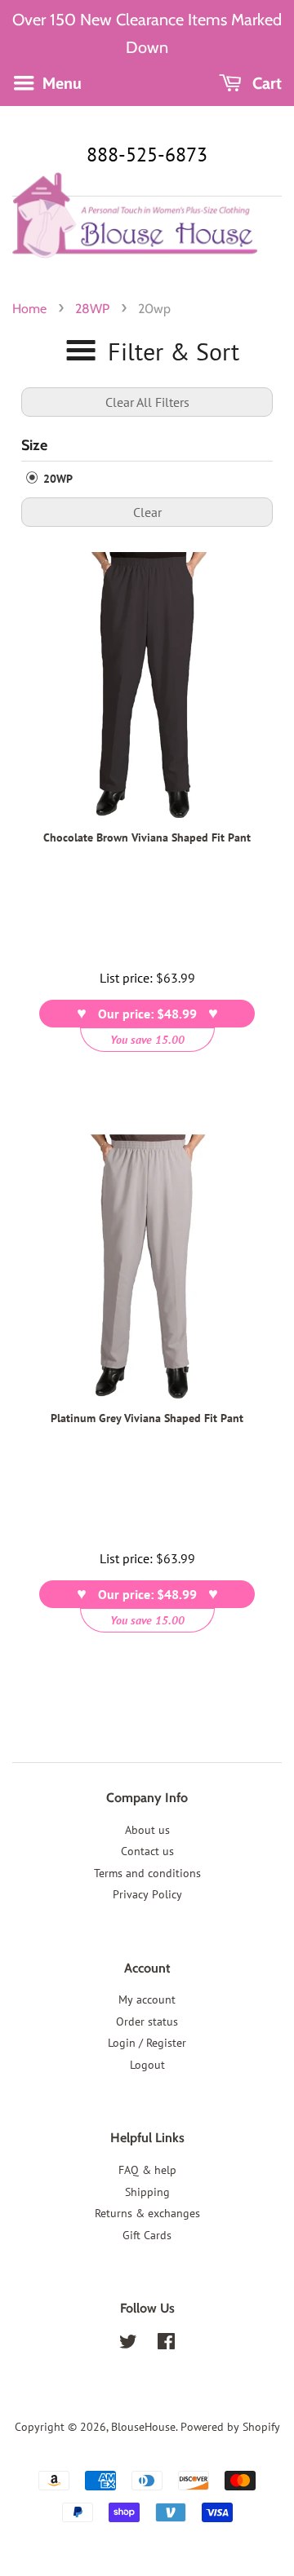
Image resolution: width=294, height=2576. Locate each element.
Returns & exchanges (147, 2213)
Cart (265, 83)
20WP (56, 479)
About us (147, 1830)
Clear (147, 512)
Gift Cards (147, 2235)
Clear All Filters (147, 402)
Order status (147, 2021)
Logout (147, 2065)
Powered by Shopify (230, 2427)
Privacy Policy (147, 1894)
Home (29, 309)
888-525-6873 (147, 155)
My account (147, 1999)
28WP (92, 309)
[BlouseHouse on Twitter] (128, 2344)
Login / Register (147, 2043)
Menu (60, 83)
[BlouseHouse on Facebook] (166, 2344)
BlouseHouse (143, 2427)
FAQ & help (147, 2170)
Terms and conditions (147, 1873)
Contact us (147, 1851)
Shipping (147, 2192)
